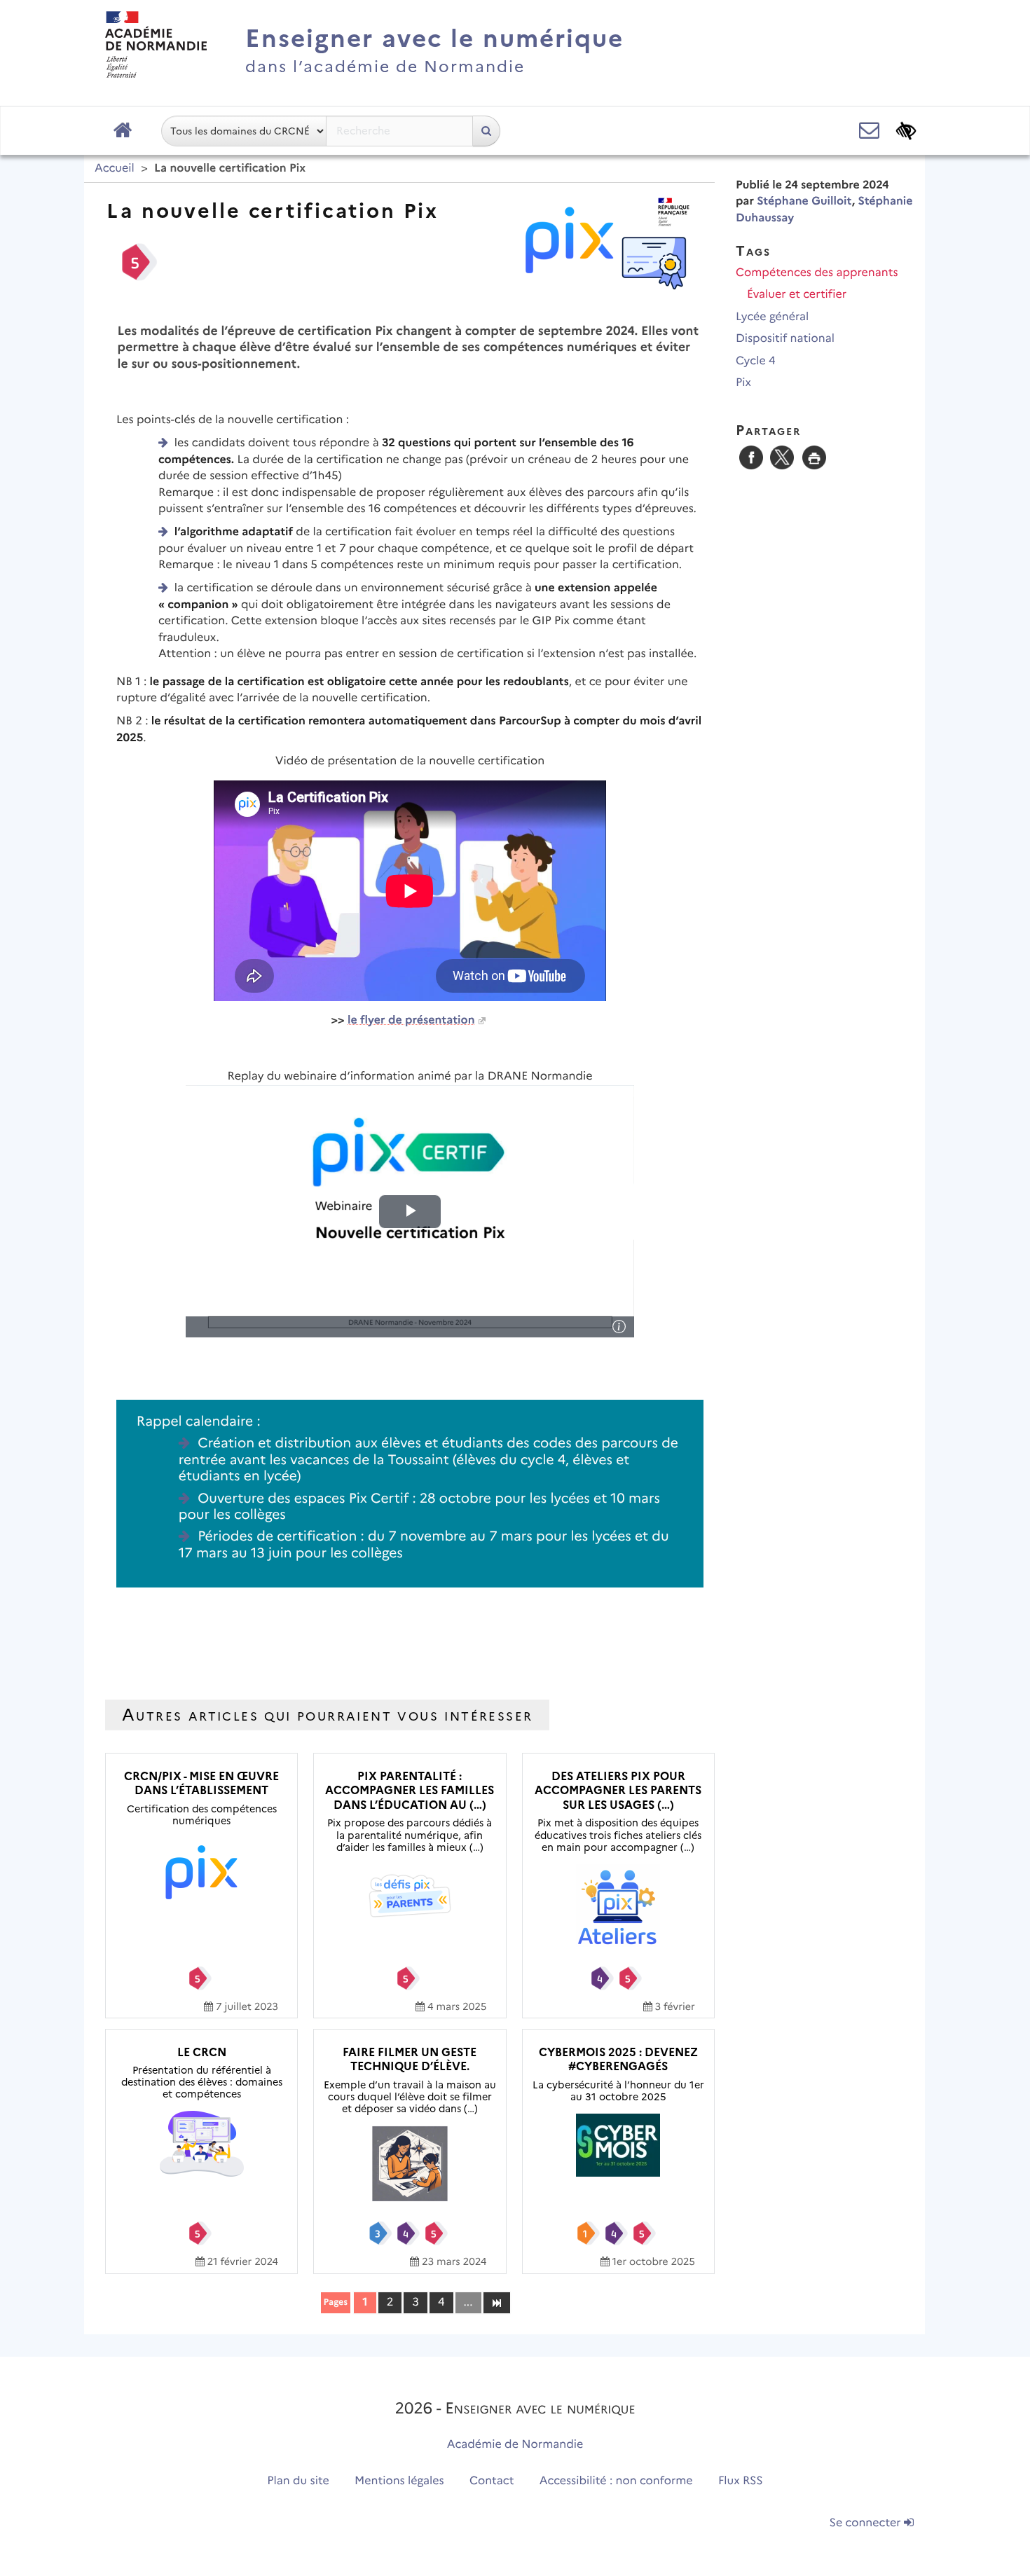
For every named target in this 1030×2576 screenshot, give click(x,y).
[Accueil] (156, 44)
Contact (492, 2481)
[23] (496, 2302)
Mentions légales (399, 2481)
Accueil (115, 168)
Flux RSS (741, 2481)
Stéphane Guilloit (804, 201)
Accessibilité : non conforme (616, 2481)
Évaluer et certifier (797, 295)
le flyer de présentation (411, 1020)
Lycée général (772, 317)
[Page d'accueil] (123, 131)
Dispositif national (785, 339)
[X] (782, 457)
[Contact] (869, 131)
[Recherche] (486, 131)
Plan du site (298, 2481)
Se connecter (867, 2523)
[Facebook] (751, 457)
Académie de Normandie (515, 2445)
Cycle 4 (756, 361)
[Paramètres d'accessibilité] (906, 131)
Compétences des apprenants (817, 273)
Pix (743, 383)
